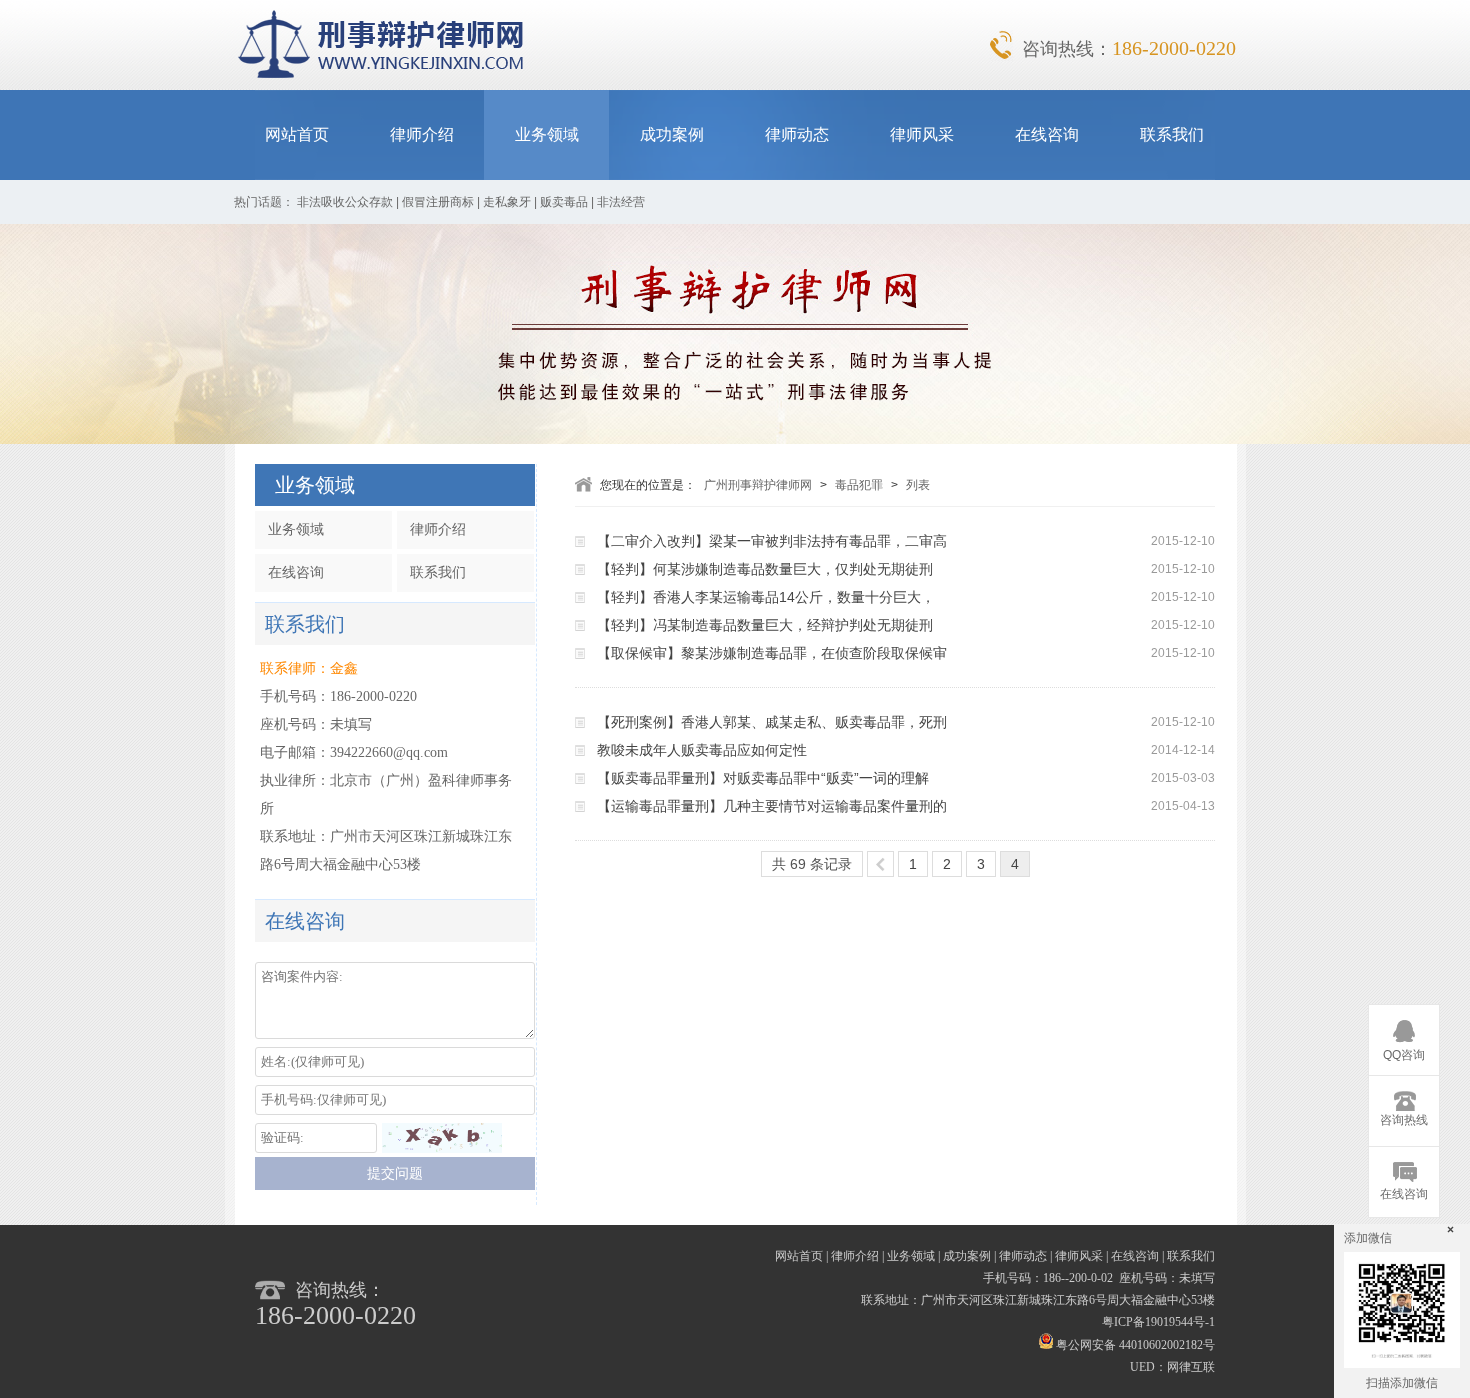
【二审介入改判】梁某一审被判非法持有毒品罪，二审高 (772, 541)
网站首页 (297, 134)
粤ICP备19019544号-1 (1158, 1322)
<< (880, 864)
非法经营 (621, 202)
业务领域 (547, 134)
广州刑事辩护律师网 (758, 485)
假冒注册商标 (438, 202)
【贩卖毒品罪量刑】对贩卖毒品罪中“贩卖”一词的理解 (763, 778)
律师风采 (922, 134)
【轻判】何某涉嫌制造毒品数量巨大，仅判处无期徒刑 (765, 569)
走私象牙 (507, 202)
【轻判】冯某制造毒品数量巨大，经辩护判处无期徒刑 (765, 625)
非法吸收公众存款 (345, 202)
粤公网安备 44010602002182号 (1134, 1345)
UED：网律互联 (1172, 1367)
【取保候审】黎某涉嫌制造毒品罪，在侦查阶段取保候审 (772, 653)
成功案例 (672, 134)
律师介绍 (422, 134)
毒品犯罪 (859, 485)
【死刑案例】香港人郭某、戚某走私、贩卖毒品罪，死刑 (772, 722)
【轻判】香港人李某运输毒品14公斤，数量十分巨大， (766, 597)
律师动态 (797, 134)
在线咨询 (1047, 134)
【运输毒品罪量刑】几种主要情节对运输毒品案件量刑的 (772, 806)
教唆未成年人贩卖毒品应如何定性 (702, 750)
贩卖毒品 (564, 202)
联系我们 (1172, 134)
